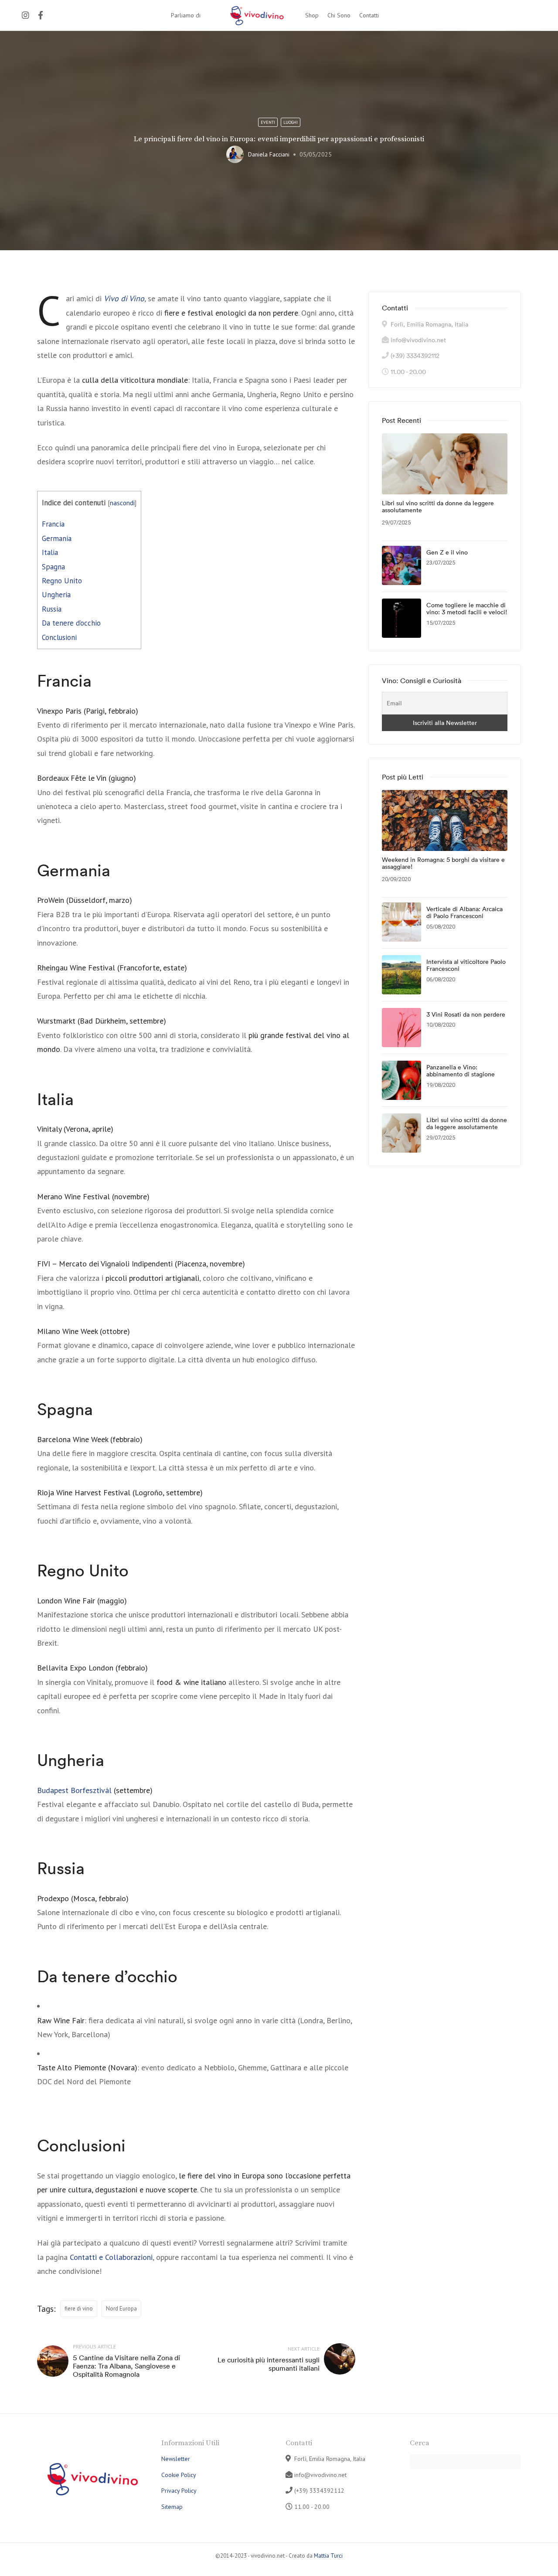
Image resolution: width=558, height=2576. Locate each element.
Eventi (268, 122)
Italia (50, 552)
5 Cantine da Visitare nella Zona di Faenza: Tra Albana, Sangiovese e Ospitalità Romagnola (126, 2366)
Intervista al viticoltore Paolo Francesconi (466, 966)
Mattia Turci (328, 2556)
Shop (312, 15)
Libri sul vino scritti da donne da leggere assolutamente (438, 507)
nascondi (122, 503)
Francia (53, 524)
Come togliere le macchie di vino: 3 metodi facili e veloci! (467, 609)
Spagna (53, 567)
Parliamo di (186, 15)
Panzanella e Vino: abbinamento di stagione (461, 1071)
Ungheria (56, 595)
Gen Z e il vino (447, 553)
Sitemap (172, 2507)
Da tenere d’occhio (71, 623)
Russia (52, 609)
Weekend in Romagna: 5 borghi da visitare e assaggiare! (443, 864)
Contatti (369, 15)
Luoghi (291, 122)
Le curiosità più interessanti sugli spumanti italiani (269, 2364)
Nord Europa (121, 2309)
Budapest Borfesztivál (74, 1790)
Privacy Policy (179, 2491)
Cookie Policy (179, 2475)
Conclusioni (59, 637)
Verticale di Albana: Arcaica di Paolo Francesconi (464, 913)
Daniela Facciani (269, 154)
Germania (57, 538)
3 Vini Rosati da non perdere (466, 1015)
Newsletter (176, 2459)
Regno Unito (62, 581)
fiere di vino (79, 2309)
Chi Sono (339, 15)
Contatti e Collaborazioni (111, 2257)
